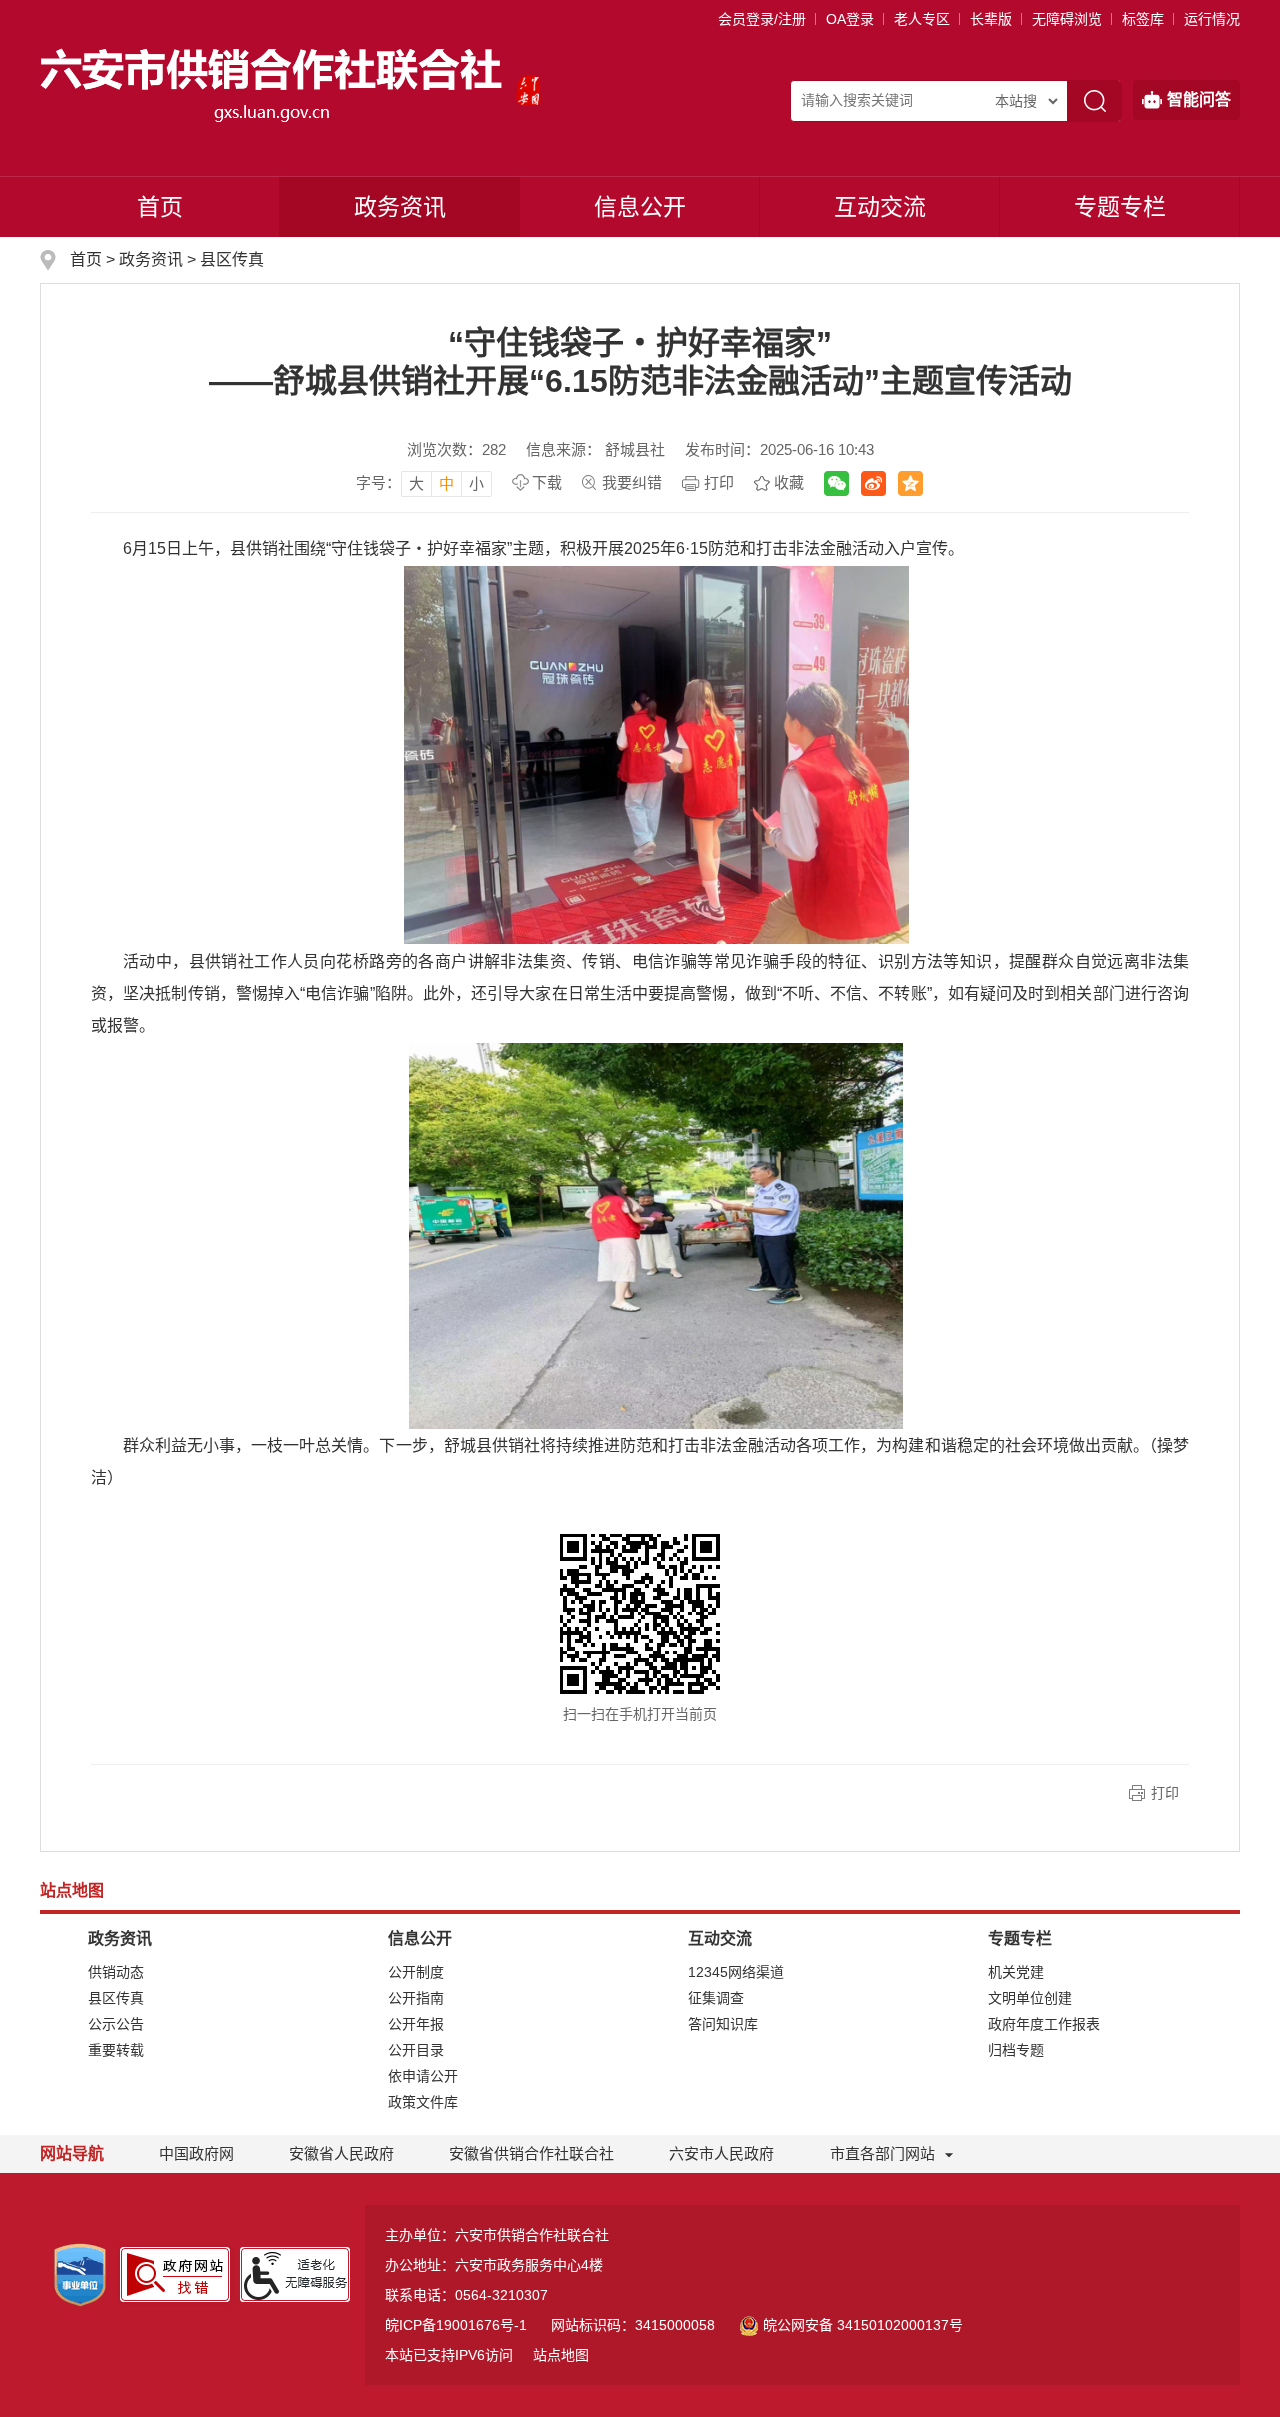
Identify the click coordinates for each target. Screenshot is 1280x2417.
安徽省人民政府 (341, 2153)
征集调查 (716, 1998)
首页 (160, 207)
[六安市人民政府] (528, 84)
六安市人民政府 (721, 2153)
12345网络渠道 (736, 1972)
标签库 (1143, 19)
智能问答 (1199, 99)
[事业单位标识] (80, 2274)
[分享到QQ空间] (910, 483)
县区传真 (232, 259)
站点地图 (561, 2355)
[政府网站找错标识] (175, 2273)
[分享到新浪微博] (873, 483)
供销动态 (116, 1972)
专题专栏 (1120, 207)
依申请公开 (423, 2076)
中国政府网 (196, 2153)
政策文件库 (423, 2102)
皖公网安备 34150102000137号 (863, 2325)
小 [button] (476, 483)
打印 (719, 482)
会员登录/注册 (762, 19)
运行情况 (1212, 19)
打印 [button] (1165, 1793)
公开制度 (416, 1972)
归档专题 (1016, 2050)
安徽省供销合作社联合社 (531, 2153)
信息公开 (640, 207)
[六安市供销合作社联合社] (273, 84)
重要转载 (116, 2050)
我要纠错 (632, 482)
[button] (991, 19)
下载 (547, 482)
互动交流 (880, 207)
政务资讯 (400, 207)
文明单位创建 (1030, 1998)
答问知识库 (723, 2024)
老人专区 (922, 19)
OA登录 (850, 19)
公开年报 (416, 2024)
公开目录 (416, 2050)
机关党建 (1016, 1972)
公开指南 (416, 1998)
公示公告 (116, 2024)
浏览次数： (456, 449)
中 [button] (446, 483)
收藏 (789, 482)
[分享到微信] (836, 483)
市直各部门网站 (882, 2153)
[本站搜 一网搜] (1026, 101)
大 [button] (416, 483)
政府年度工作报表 (1044, 2024)
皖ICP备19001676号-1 (456, 2325)
